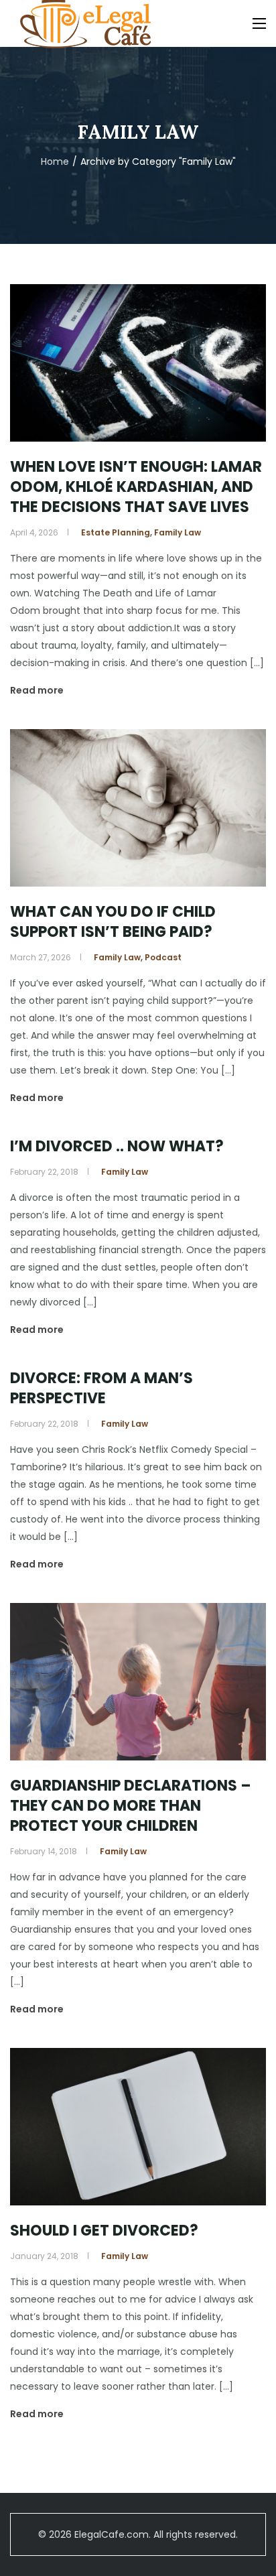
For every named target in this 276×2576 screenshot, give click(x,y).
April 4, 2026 (34, 532)
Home (55, 162)
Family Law (178, 532)
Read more (37, 690)
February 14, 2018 (44, 1851)
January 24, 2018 (44, 2256)
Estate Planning (116, 532)
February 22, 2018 (44, 1172)
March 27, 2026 (41, 957)
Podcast (163, 957)
